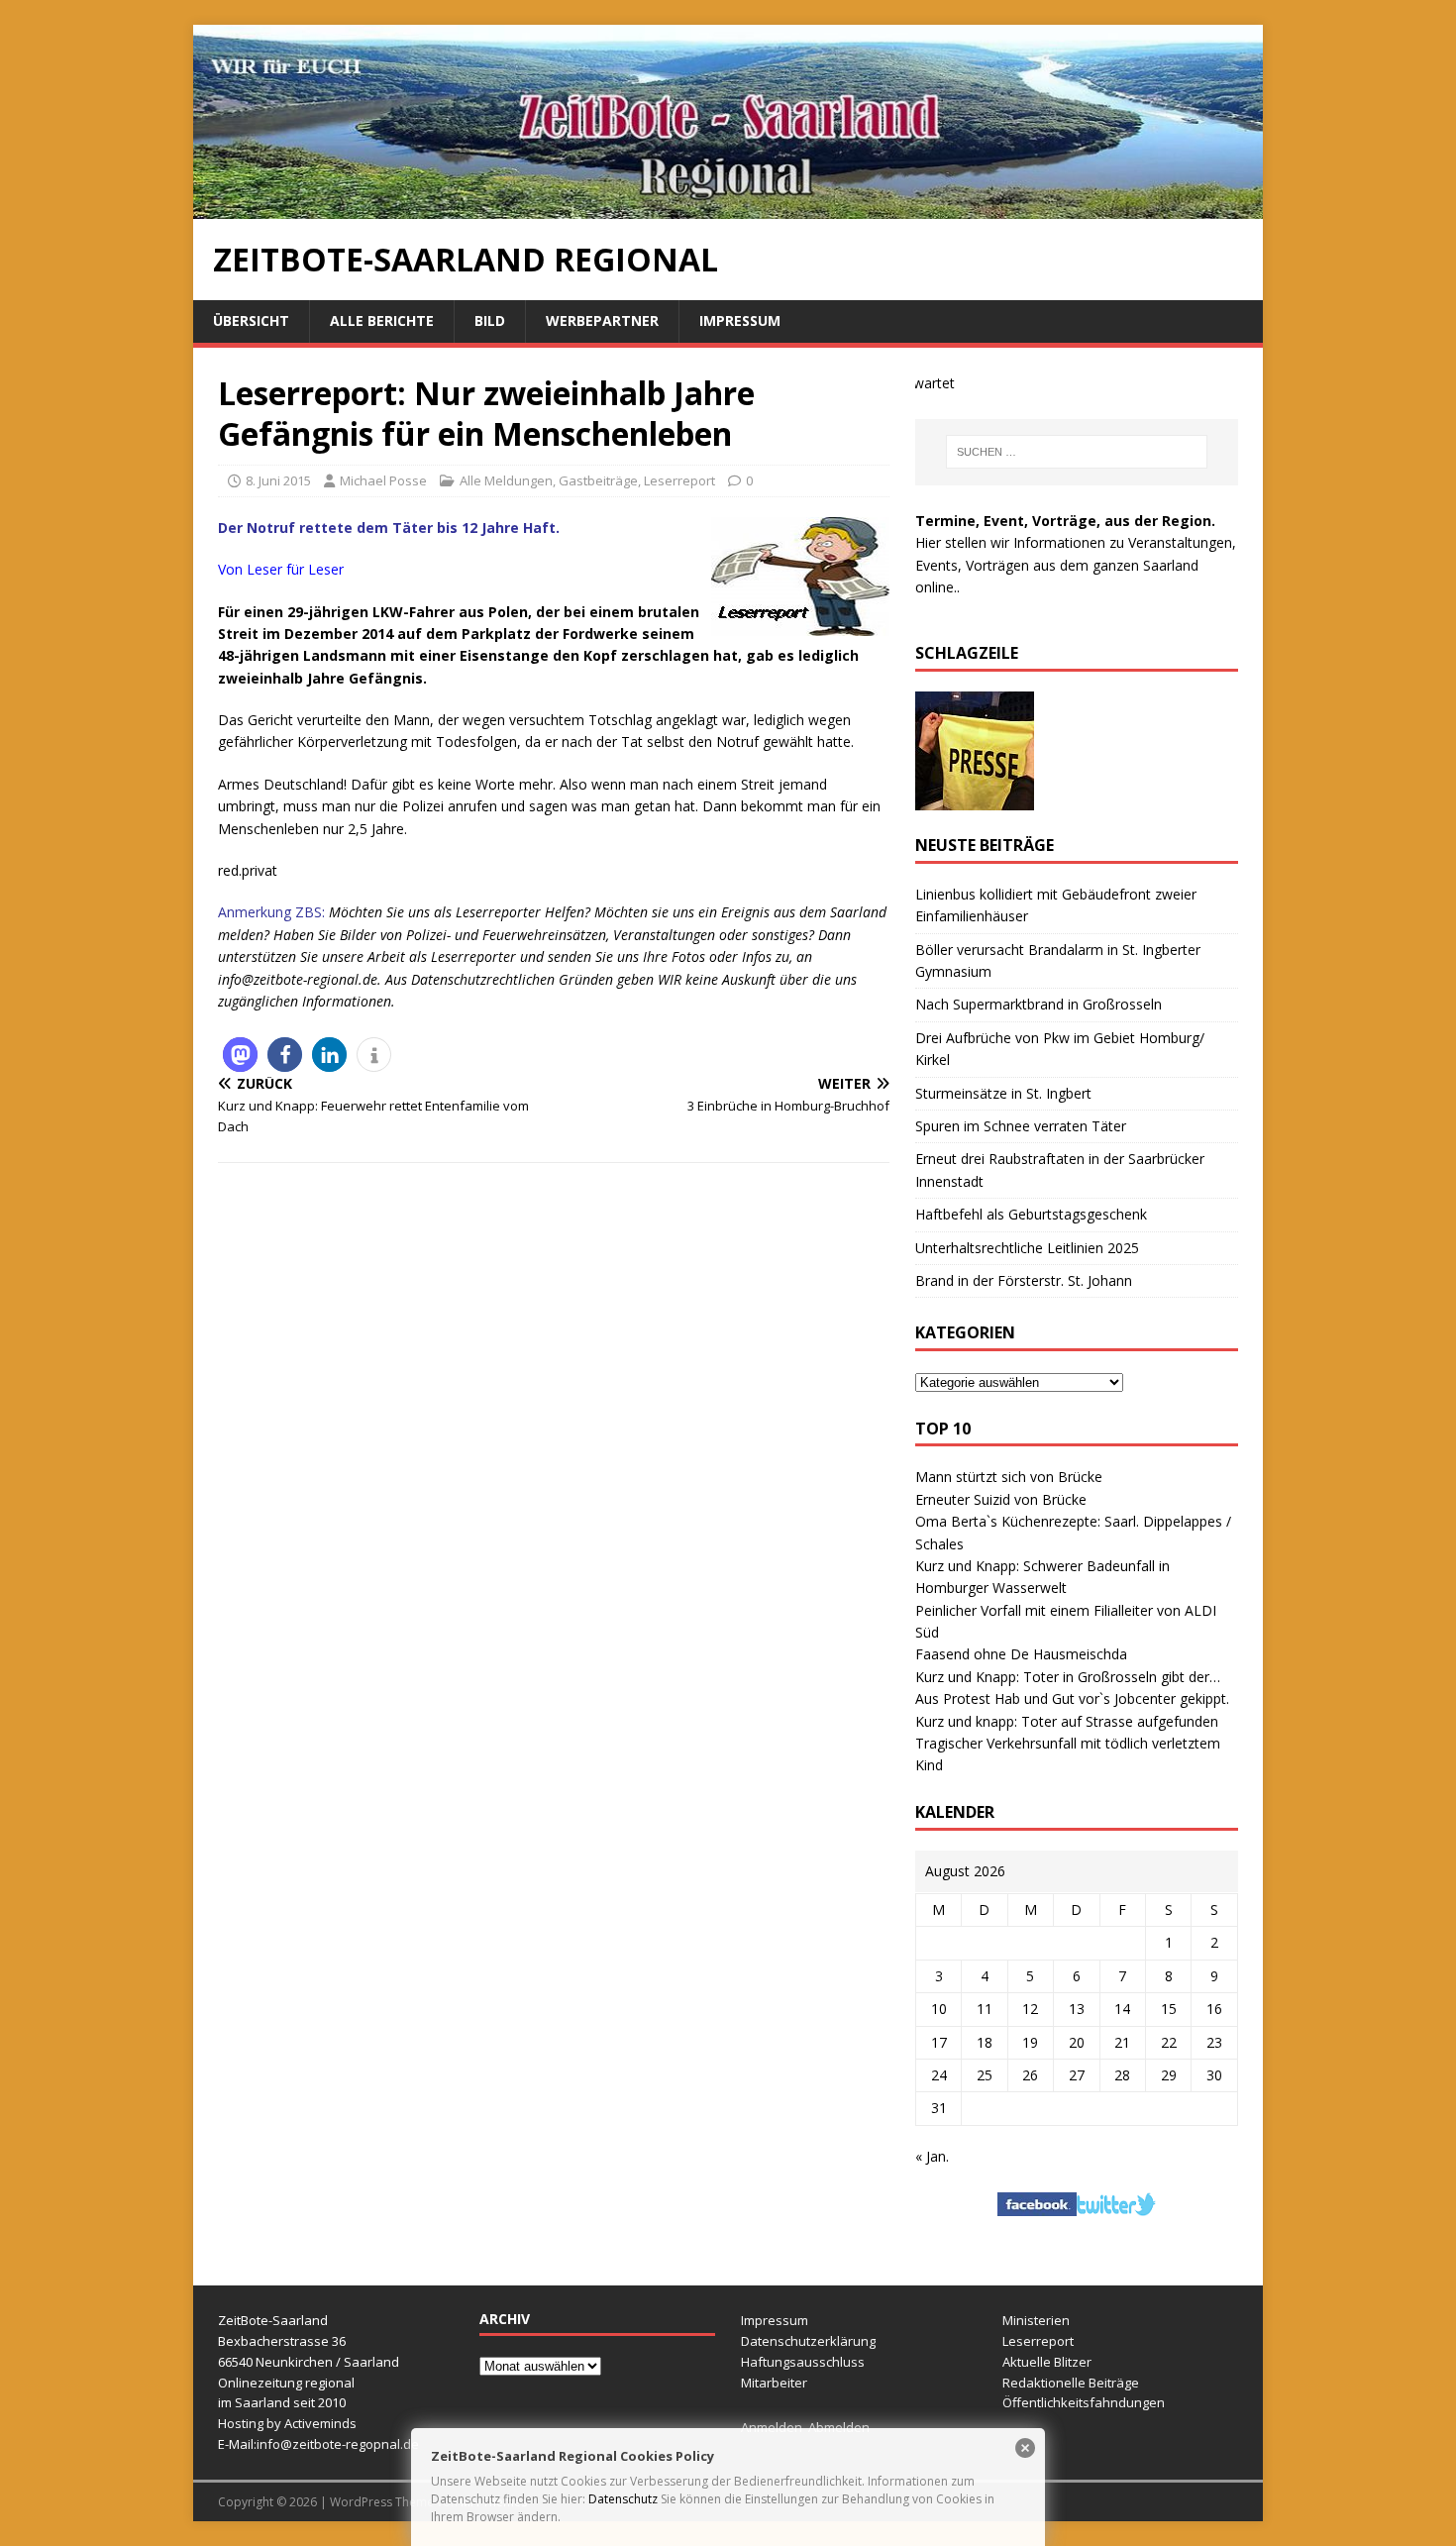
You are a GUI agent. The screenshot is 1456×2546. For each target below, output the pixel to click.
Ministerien (1036, 2320)
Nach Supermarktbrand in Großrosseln (1039, 1004)
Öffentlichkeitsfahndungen (1084, 2402)
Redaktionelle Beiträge (1071, 2383)
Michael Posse (383, 480)
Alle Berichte (382, 320)
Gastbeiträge (598, 480)
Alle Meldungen (506, 480)
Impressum (740, 320)
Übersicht (251, 320)
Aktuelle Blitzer (1047, 2362)
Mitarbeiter (774, 2383)
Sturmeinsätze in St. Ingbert (1003, 1093)
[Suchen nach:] (1077, 452)
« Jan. (932, 2156)
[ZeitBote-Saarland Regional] (728, 208)
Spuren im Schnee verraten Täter (1021, 1126)
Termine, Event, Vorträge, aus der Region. (1065, 521)
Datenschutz (623, 2499)
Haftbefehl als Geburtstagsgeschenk (1031, 1214)
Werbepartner (602, 320)
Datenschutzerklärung (808, 2341)
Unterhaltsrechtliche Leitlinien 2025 (1027, 1248)
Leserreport (679, 480)
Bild (490, 320)
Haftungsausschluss (803, 2362)
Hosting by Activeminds (287, 2423)
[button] (240, 1055)
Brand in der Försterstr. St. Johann (1024, 1280)
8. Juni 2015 (278, 480)
